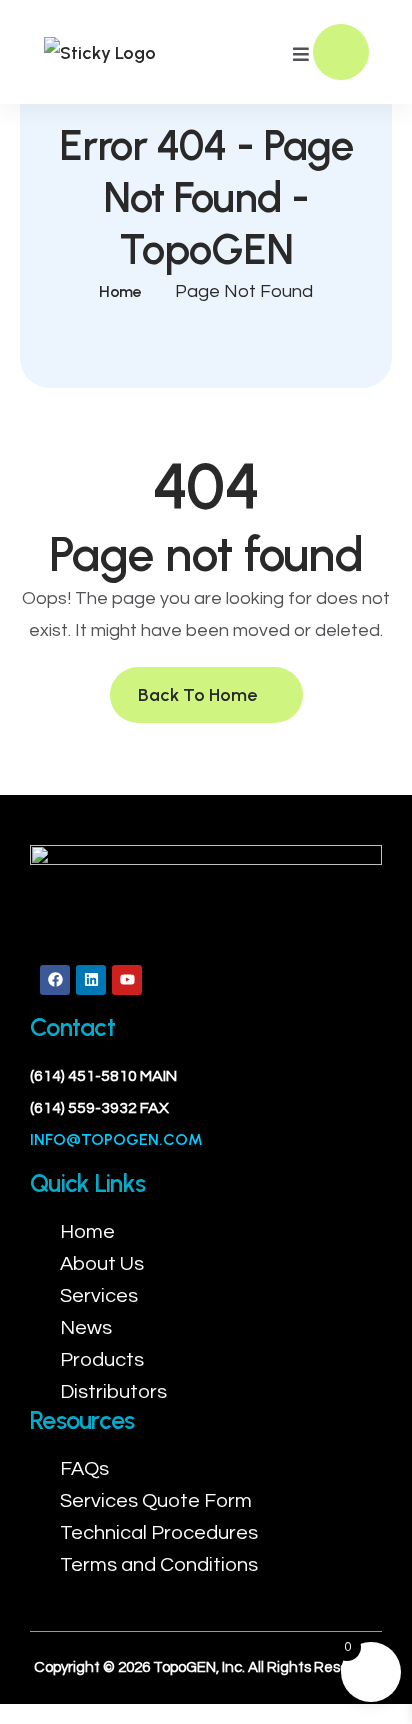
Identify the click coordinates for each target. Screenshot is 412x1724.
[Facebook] (55, 980)
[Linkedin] (91, 980)
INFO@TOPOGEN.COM (116, 1139)
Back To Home (199, 695)
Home (120, 291)
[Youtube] (127, 980)
